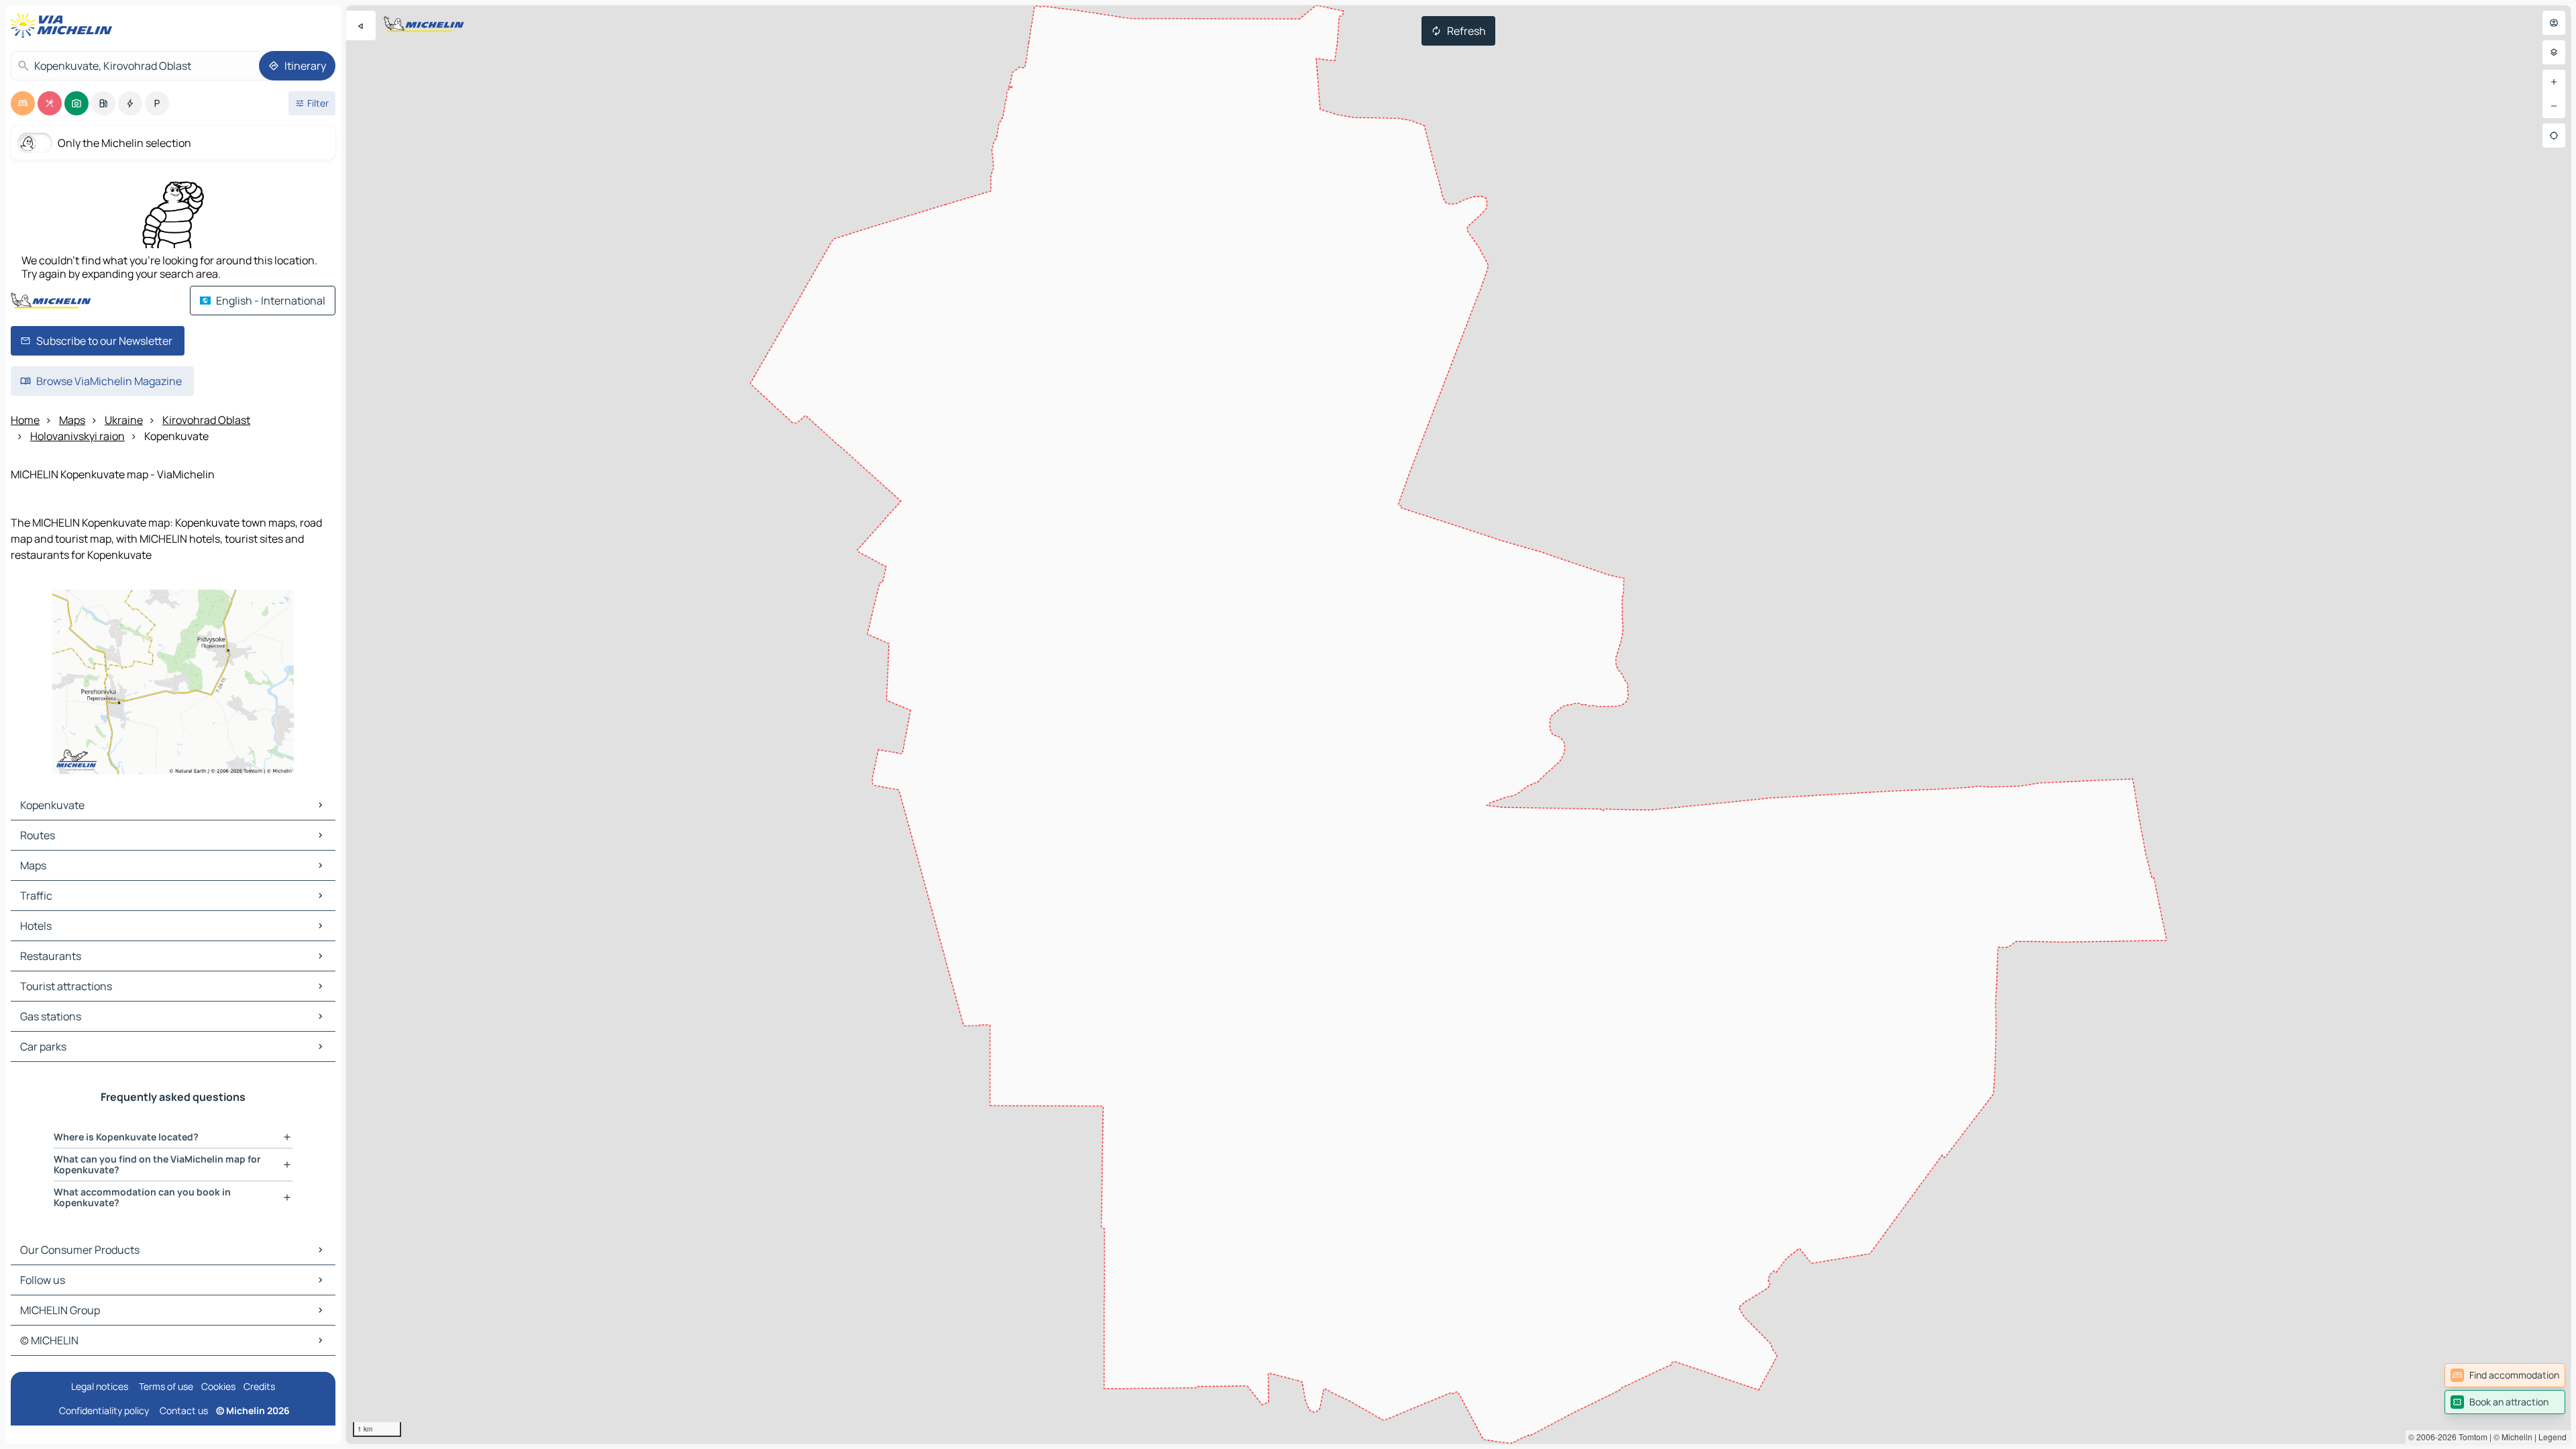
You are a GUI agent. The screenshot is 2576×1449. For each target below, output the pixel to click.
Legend (2553, 1437)
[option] (23, 103)
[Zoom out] (2554, 106)
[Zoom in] (2554, 82)
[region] (1458, 724)
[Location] (2554, 136)
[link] (2505, 1375)
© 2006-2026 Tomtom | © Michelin (2470, 1437)
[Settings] (2554, 52)
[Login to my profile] (2554, 23)
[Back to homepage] (64, 25)
